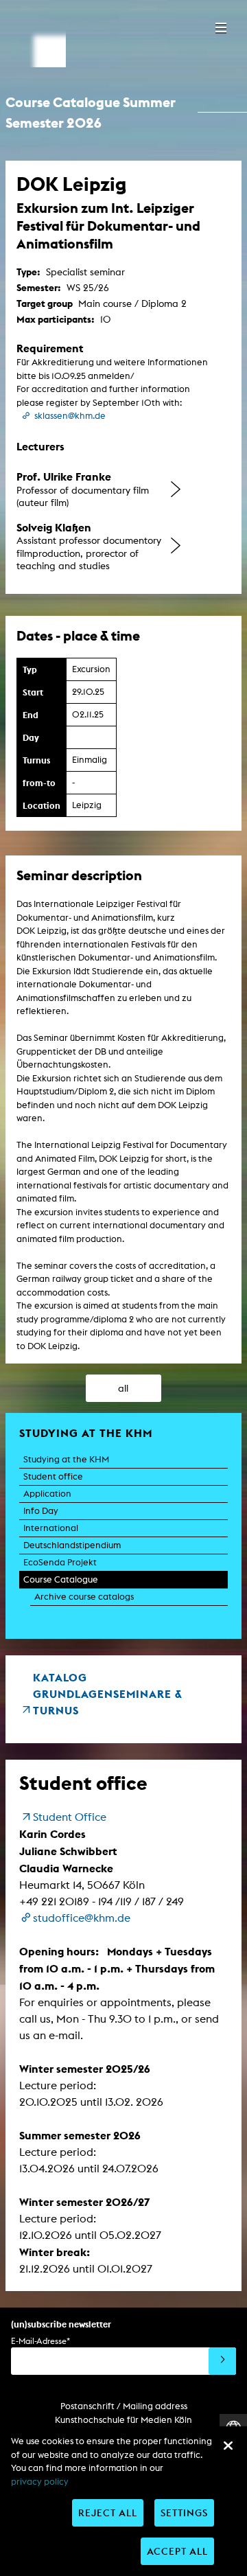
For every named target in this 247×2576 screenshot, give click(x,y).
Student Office (70, 1817)
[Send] (222, 2361)
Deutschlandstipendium (72, 1545)
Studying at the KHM (66, 1459)
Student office (53, 1476)
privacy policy (40, 2482)
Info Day (41, 1511)
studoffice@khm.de (82, 1918)
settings (184, 2512)
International (51, 1528)
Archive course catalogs (84, 1597)
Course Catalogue (61, 1579)
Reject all (108, 2512)
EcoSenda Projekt (60, 1562)
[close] (228, 2446)
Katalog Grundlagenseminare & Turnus (108, 1694)
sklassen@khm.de (70, 416)
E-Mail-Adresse (40, 2341)
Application (47, 1494)
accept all (177, 2551)
